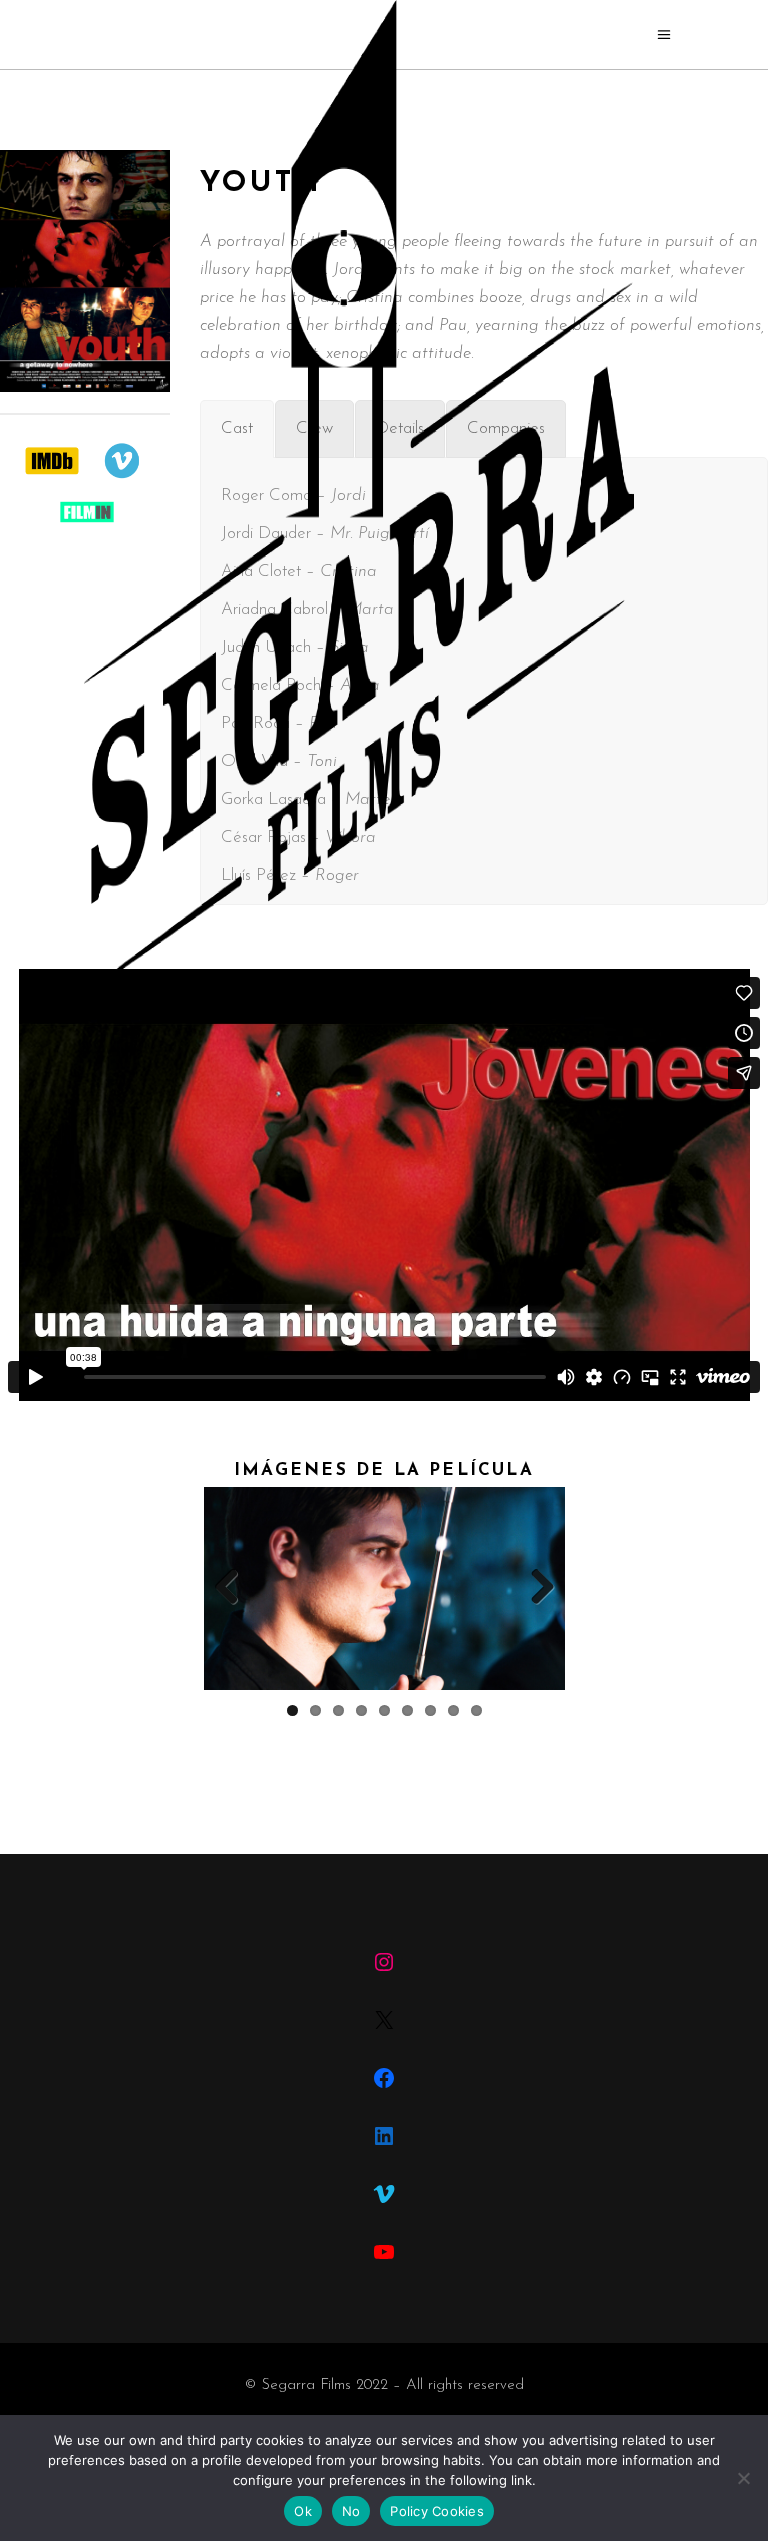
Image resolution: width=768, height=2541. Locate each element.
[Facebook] (384, 2078)
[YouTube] (384, 2252)
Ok (303, 2511)
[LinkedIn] (384, 2136)
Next (535, 1588)
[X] (384, 2020)
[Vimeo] (384, 2194)
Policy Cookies (437, 2511)
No (351, 2511)
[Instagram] (384, 1962)
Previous (234, 1588)
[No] (743, 2478)
